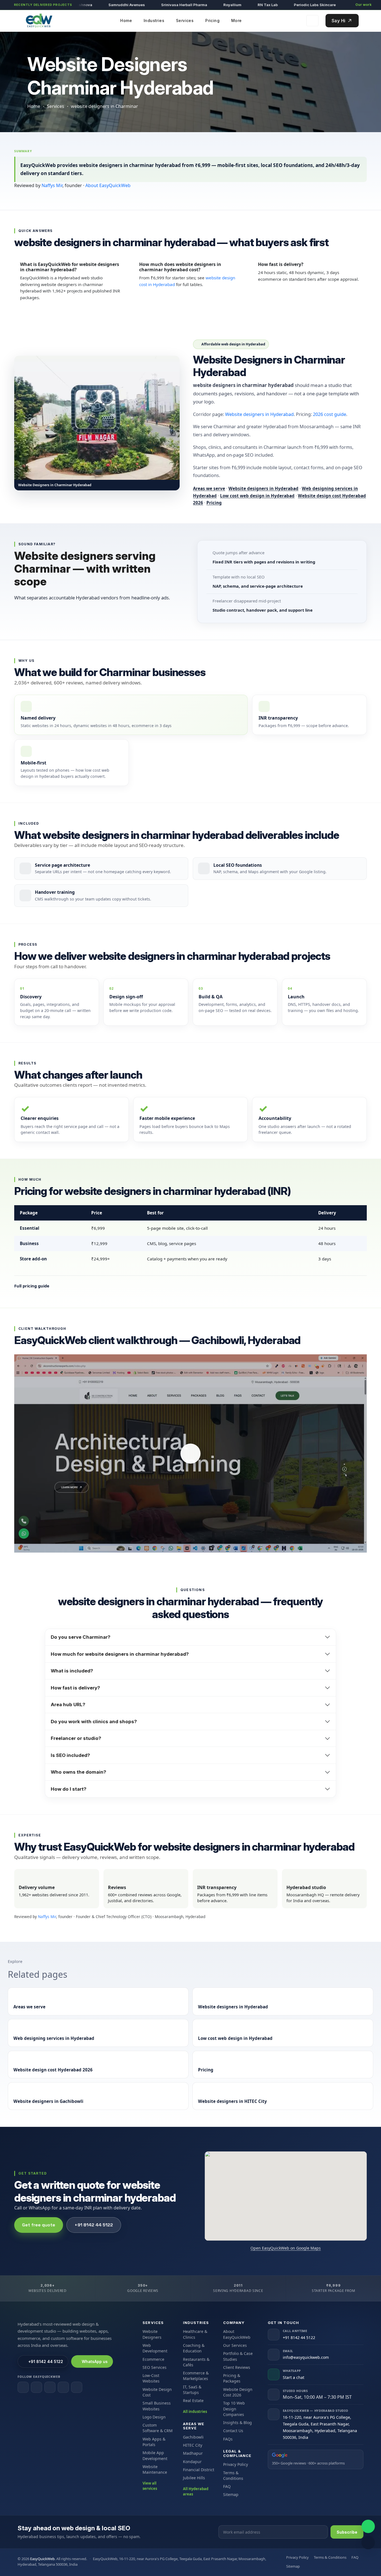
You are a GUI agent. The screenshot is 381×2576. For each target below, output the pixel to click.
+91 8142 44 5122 (94, 2225)
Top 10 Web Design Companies (234, 2409)
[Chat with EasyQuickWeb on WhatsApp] (368, 2526)
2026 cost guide (330, 414)
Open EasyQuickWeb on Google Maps (286, 2248)
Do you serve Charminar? (81, 1637)
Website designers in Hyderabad (259, 414)
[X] (63, 2387)
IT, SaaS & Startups (192, 2390)
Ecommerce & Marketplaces (196, 2376)
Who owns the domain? (79, 1772)
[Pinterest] (77, 2387)
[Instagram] (37, 2387)
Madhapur (193, 2453)
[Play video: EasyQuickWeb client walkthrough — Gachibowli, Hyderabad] (191, 1453)
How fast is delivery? (75, 1688)
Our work (363, 5)
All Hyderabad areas (196, 2492)
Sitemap (231, 2494)
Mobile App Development (155, 2455)
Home (34, 106)
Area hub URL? (68, 1705)
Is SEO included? (70, 1755)
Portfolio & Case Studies (238, 2356)
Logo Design (154, 2417)
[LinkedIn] (50, 2387)
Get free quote (39, 2225)
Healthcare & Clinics (195, 2334)
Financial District (199, 2470)
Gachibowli (193, 2437)
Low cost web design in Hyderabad (257, 496)
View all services (150, 2486)
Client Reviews (237, 2367)
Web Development (155, 2348)
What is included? (72, 1671)
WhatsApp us (95, 2361)
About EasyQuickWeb (108, 185)
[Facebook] (23, 2387)
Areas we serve (209, 488)
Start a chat (294, 2377)
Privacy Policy (236, 2464)
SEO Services (155, 2367)
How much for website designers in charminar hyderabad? (120, 1654)
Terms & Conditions (233, 2475)
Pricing (214, 503)
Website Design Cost (157, 2392)
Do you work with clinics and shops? (94, 1722)
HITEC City (193, 2445)
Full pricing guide (32, 1286)
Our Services (235, 2345)
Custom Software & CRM (158, 2428)
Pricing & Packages (232, 2378)
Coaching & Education (194, 2348)
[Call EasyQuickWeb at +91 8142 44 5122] (368, 2543)
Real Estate (193, 2401)
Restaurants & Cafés (196, 2362)
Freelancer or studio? (76, 1738)
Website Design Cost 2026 (238, 2392)
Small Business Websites (157, 2406)
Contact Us (233, 2431)
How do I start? (69, 1789)
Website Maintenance (155, 2469)
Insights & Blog (237, 2423)
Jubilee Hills (194, 2478)
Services (56, 106)
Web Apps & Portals (154, 2442)
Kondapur (192, 2462)
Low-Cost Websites (151, 2378)
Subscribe (347, 2532)
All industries (195, 2412)
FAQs (228, 2439)
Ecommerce (153, 2359)
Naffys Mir (52, 185)
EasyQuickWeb (42, 2559)
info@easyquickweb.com (306, 2357)
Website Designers (152, 2334)
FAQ (227, 2486)
